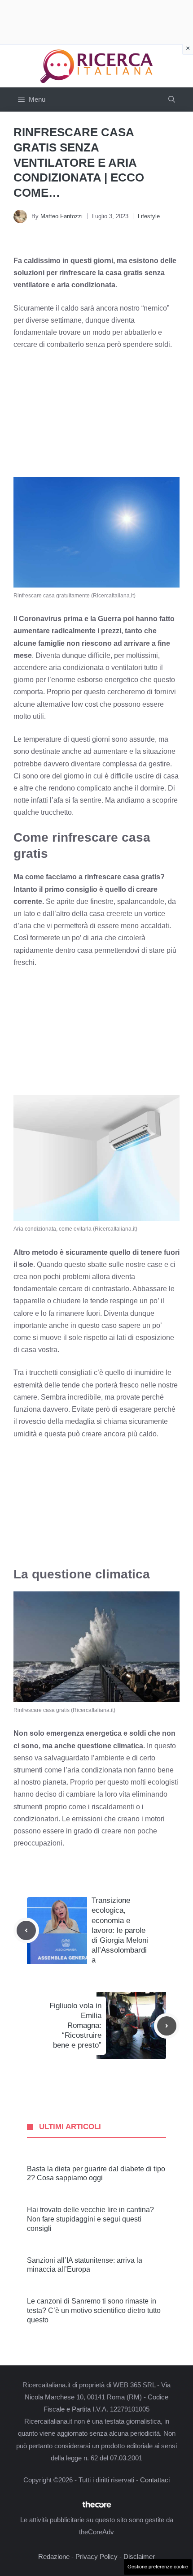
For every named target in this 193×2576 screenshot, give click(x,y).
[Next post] (167, 2026)
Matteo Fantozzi (61, 216)
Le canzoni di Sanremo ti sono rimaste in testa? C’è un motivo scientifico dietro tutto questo (94, 2310)
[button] (172, 99)
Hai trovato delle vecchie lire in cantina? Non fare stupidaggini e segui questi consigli (90, 2219)
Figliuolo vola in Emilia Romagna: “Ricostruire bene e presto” (75, 2025)
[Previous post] (26, 1930)
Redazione (54, 2557)
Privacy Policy (96, 2557)
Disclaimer (139, 2557)
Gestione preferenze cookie (158, 2567)
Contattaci (155, 2480)
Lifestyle (149, 216)
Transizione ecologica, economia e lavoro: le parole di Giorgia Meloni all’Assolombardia (120, 1930)
